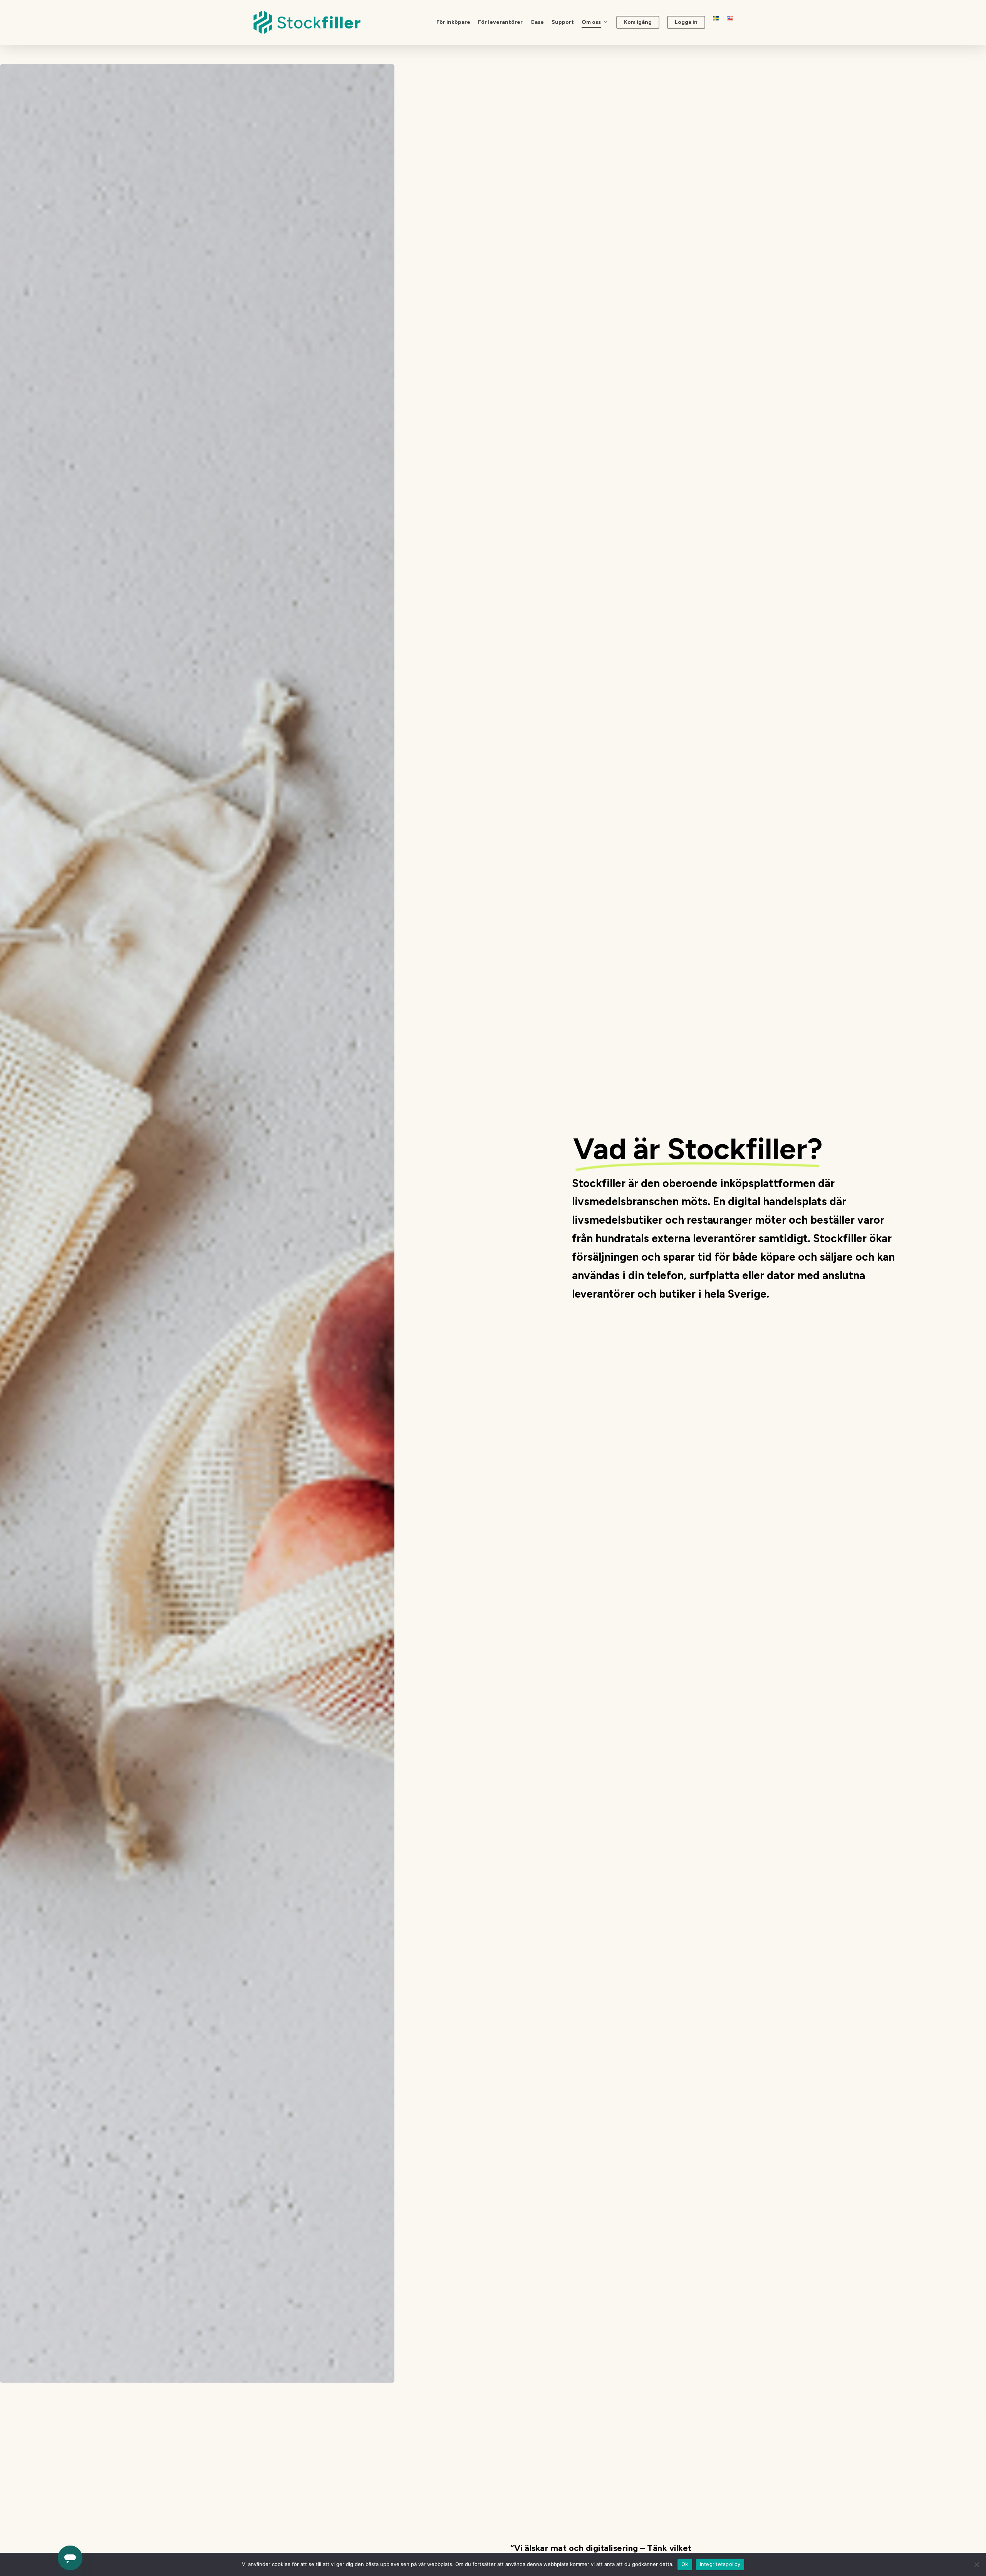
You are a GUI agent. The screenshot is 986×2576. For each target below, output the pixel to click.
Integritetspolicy (720, 2564)
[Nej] (976, 2564)
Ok (685, 2564)
